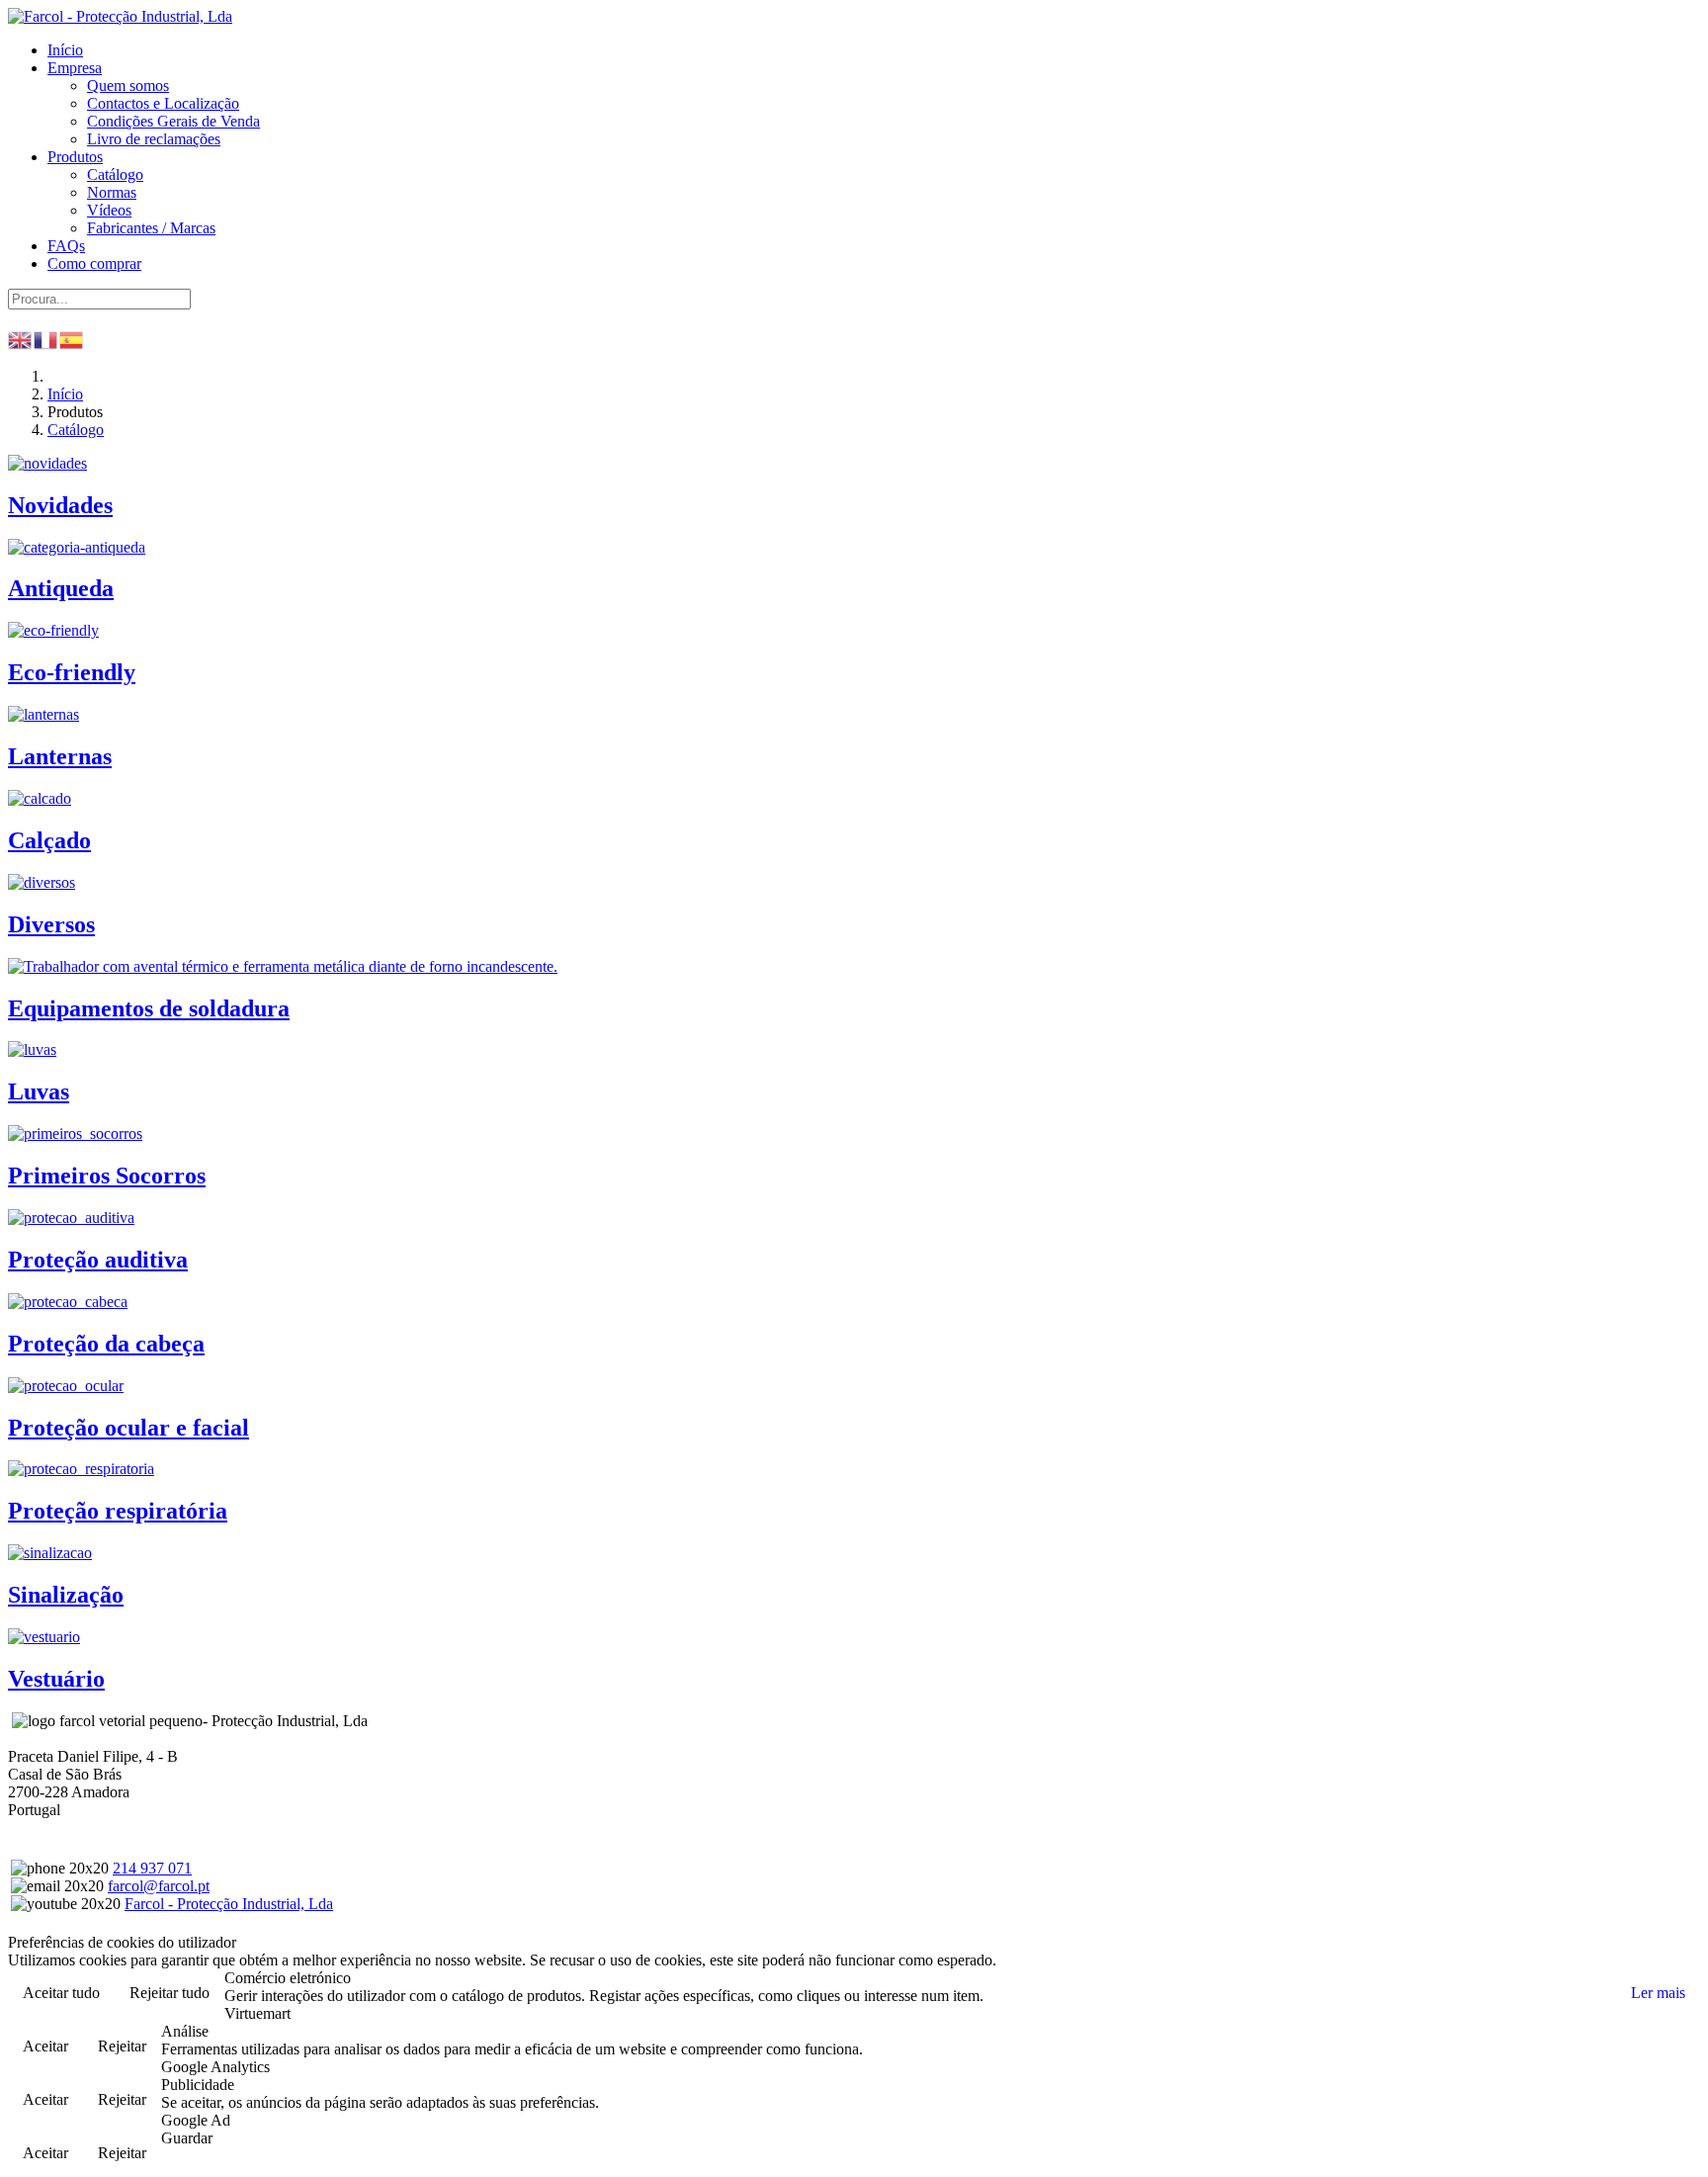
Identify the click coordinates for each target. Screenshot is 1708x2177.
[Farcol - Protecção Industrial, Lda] (120, 16)
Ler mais (1658, 1993)
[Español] (72, 338)
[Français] (46, 338)
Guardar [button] (187, 2138)
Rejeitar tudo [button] (170, 1993)
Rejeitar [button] (122, 2046)
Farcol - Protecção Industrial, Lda (229, 1904)
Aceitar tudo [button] (61, 1993)
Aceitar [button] (45, 2046)
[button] (75, 68)
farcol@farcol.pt (159, 1886)
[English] (21, 338)
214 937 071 (152, 1868)
